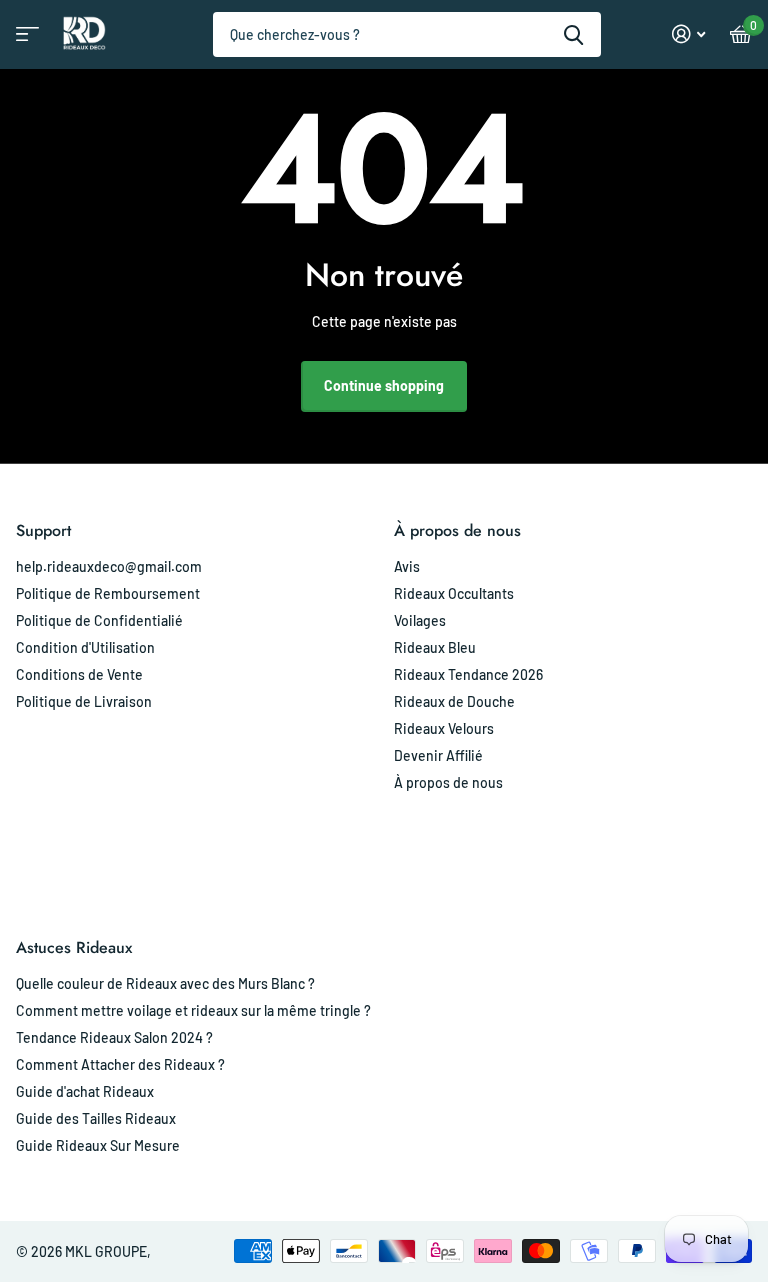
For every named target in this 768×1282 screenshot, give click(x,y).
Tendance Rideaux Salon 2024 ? (114, 1037)
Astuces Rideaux (74, 947)
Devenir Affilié (438, 755)
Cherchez (573, 34)
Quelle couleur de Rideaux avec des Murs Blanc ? (165, 983)
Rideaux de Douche (454, 701)
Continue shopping (384, 385)
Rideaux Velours (444, 728)
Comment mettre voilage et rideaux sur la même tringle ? (193, 1010)
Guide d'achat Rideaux (85, 1091)
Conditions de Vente (79, 674)
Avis (407, 566)
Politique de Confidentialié (99, 620)
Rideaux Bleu (435, 647)
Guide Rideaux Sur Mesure (98, 1145)
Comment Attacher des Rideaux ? (120, 1064)
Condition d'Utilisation (85, 647)
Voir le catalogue (25, 40)
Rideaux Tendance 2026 (468, 674)
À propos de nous (457, 530)
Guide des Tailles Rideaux (96, 1118)
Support (43, 530)
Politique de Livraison (84, 701)
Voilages (420, 620)
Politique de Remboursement (108, 593)
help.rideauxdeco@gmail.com (109, 566)
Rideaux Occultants (454, 593)
